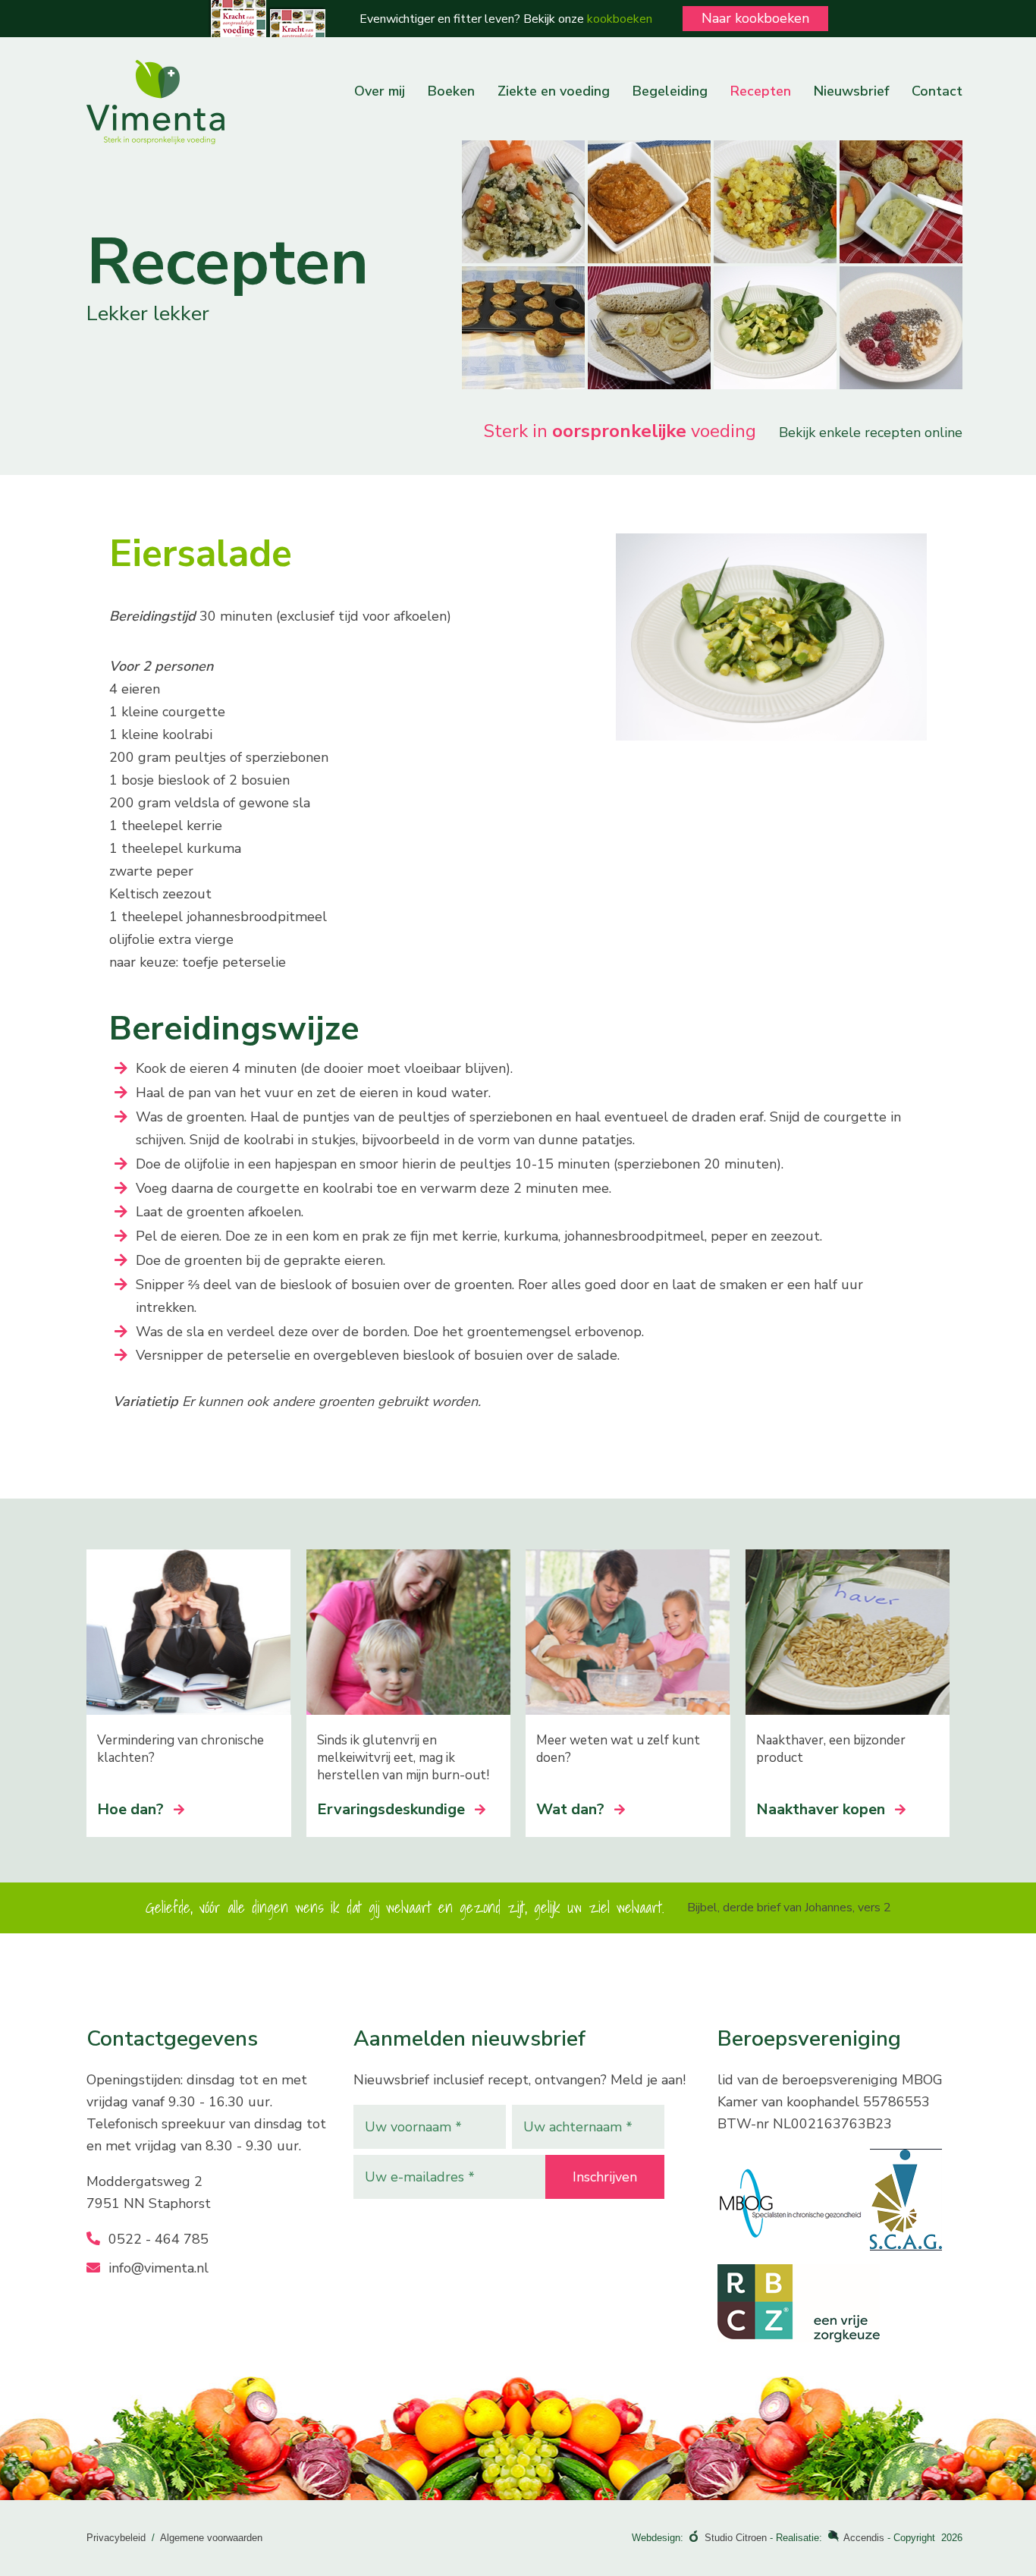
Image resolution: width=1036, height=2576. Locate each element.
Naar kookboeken (755, 18)
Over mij (380, 91)
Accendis (864, 2538)
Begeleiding (670, 91)
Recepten (761, 91)
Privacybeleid (116, 2538)
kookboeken (620, 19)
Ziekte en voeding (554, 91)
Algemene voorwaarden (211, 2538)
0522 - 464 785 (157, 2239)
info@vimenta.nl (157, 2268)
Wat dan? (570, 1809)
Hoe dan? (130, 1809)
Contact (937, 91)
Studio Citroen (736, 2538)
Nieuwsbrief (851, 91)
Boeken (451, 91)
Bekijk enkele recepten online (871, 432)
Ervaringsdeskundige (391, 1809)
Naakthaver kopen (821, 1809)
